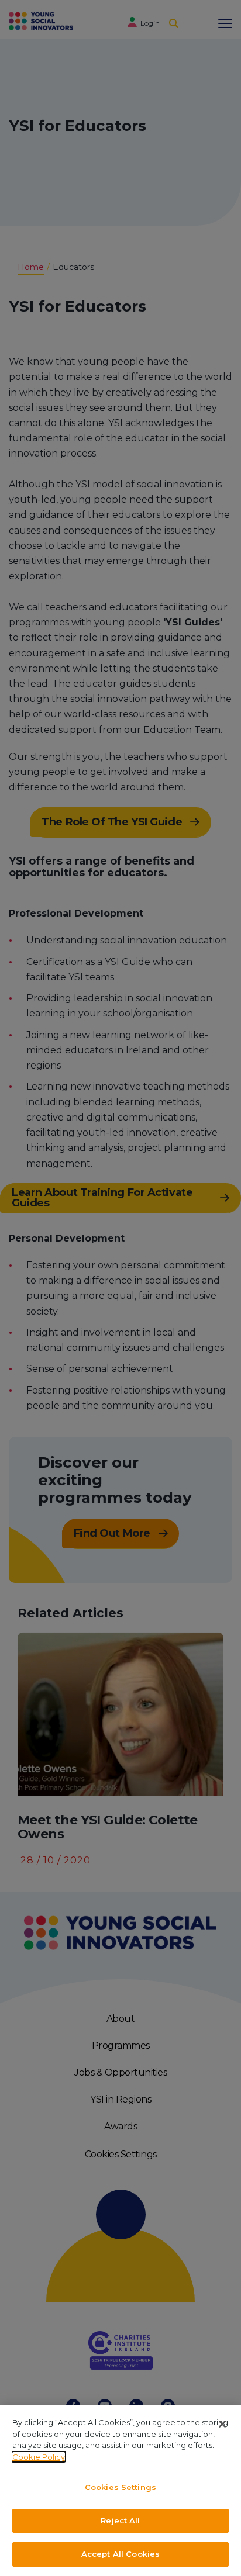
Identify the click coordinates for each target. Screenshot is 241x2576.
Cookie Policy (39, 2457)
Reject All (120, 2520)
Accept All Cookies (120, 2554)
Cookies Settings (120, 2487)
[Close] (222, 2424)
